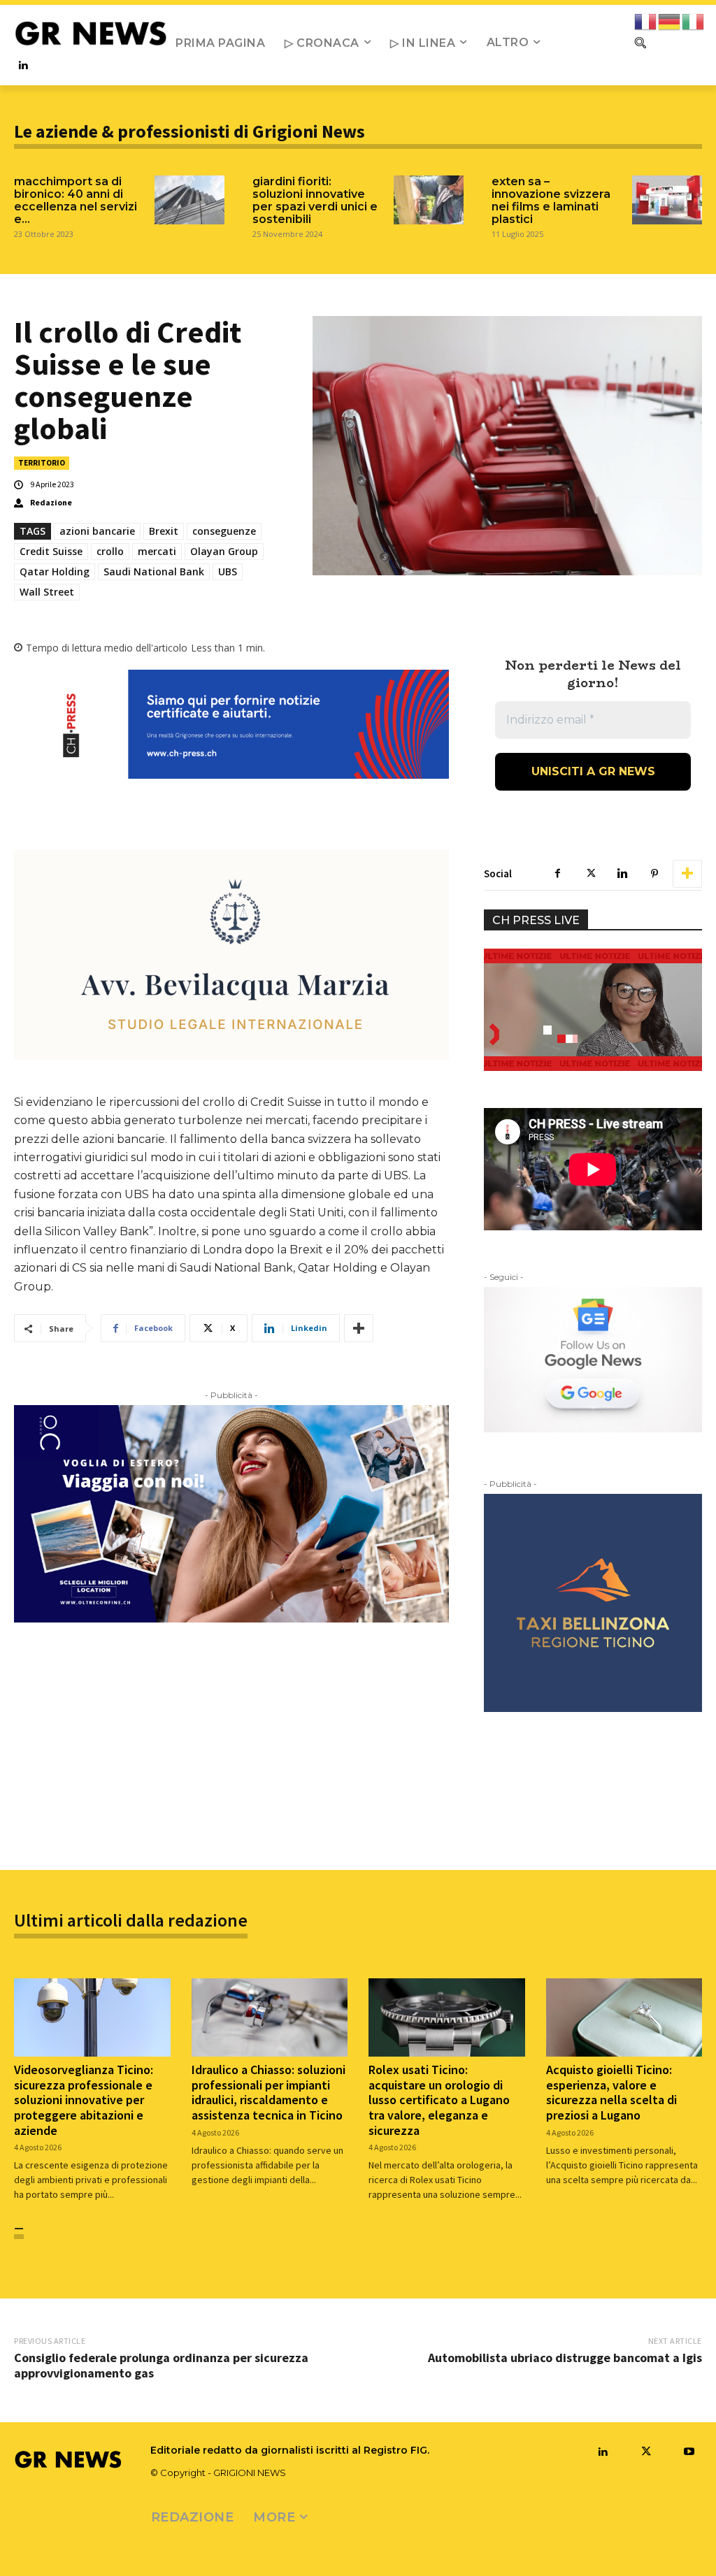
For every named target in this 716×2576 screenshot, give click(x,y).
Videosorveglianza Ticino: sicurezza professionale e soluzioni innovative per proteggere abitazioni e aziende (84, 2100)
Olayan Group (224, 551)
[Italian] (694, 21)
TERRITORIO (42, 463)
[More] (359, 1328)
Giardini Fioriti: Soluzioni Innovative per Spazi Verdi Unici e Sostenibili (315, 200)
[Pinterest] (654, 874)
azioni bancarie (97, 531)
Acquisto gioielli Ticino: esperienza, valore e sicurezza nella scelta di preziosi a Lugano (611, 2092)
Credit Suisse (51, 551)
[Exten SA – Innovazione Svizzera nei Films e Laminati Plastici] (667, 200)
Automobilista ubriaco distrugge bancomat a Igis (565, 2358)
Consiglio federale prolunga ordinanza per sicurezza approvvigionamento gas (161, 2365)
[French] (646, 21)
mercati (157, 551)
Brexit (164, 531)
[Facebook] (558, 874)
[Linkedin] (23, 66)
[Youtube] (689, 2452)
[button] (640, 43)
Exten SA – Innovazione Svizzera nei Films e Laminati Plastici (551, 200)
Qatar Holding (55, 571)
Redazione (51, 503)
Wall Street (47, 592)
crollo (110, 551)
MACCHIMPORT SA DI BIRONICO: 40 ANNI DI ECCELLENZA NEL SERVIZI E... (76, 200)
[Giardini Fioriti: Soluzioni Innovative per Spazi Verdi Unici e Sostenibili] (429, 200)
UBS (228, 571)
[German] (670, 21)
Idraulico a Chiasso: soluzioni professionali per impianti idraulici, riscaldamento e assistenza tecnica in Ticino (268, 2092)
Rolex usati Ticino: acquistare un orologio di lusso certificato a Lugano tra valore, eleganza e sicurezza (439, 2100)
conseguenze (224, 531)
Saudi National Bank (154, 571)
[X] (590, 874)
